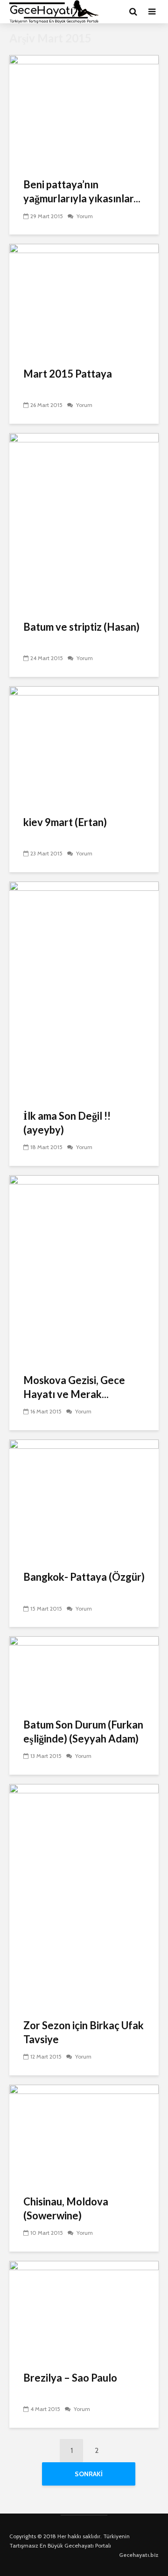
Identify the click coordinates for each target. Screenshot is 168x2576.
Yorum (84, 216)
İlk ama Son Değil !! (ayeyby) (67, 1123)
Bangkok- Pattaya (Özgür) (84, 1577)
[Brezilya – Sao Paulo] (84, 2310)
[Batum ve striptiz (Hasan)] (84, 520)
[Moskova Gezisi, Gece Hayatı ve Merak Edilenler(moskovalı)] (84, 1268)
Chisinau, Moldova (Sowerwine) (66, 2208)
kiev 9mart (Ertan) (65, 822)
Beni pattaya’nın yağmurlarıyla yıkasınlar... (82, 191)
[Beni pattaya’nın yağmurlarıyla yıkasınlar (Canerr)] (84, 110)
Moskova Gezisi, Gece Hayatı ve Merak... (74, 1387)
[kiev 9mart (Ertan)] (84, 745)
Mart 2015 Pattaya (68, 374)
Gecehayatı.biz (139, 2555)
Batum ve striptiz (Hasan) (81, 627)
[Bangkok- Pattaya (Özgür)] (84, 1498)
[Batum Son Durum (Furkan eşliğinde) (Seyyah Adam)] (84, 1671)
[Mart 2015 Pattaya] (84, 300)
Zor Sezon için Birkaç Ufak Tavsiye (84, 2032)
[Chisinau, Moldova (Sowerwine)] (84, 2133)
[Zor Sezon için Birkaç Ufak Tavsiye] (84, 1895)
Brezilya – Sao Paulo (70, 2378)
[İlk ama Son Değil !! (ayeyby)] (84, 989)
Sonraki (89, 2474)
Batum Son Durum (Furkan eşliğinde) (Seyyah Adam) (83, 1732)
